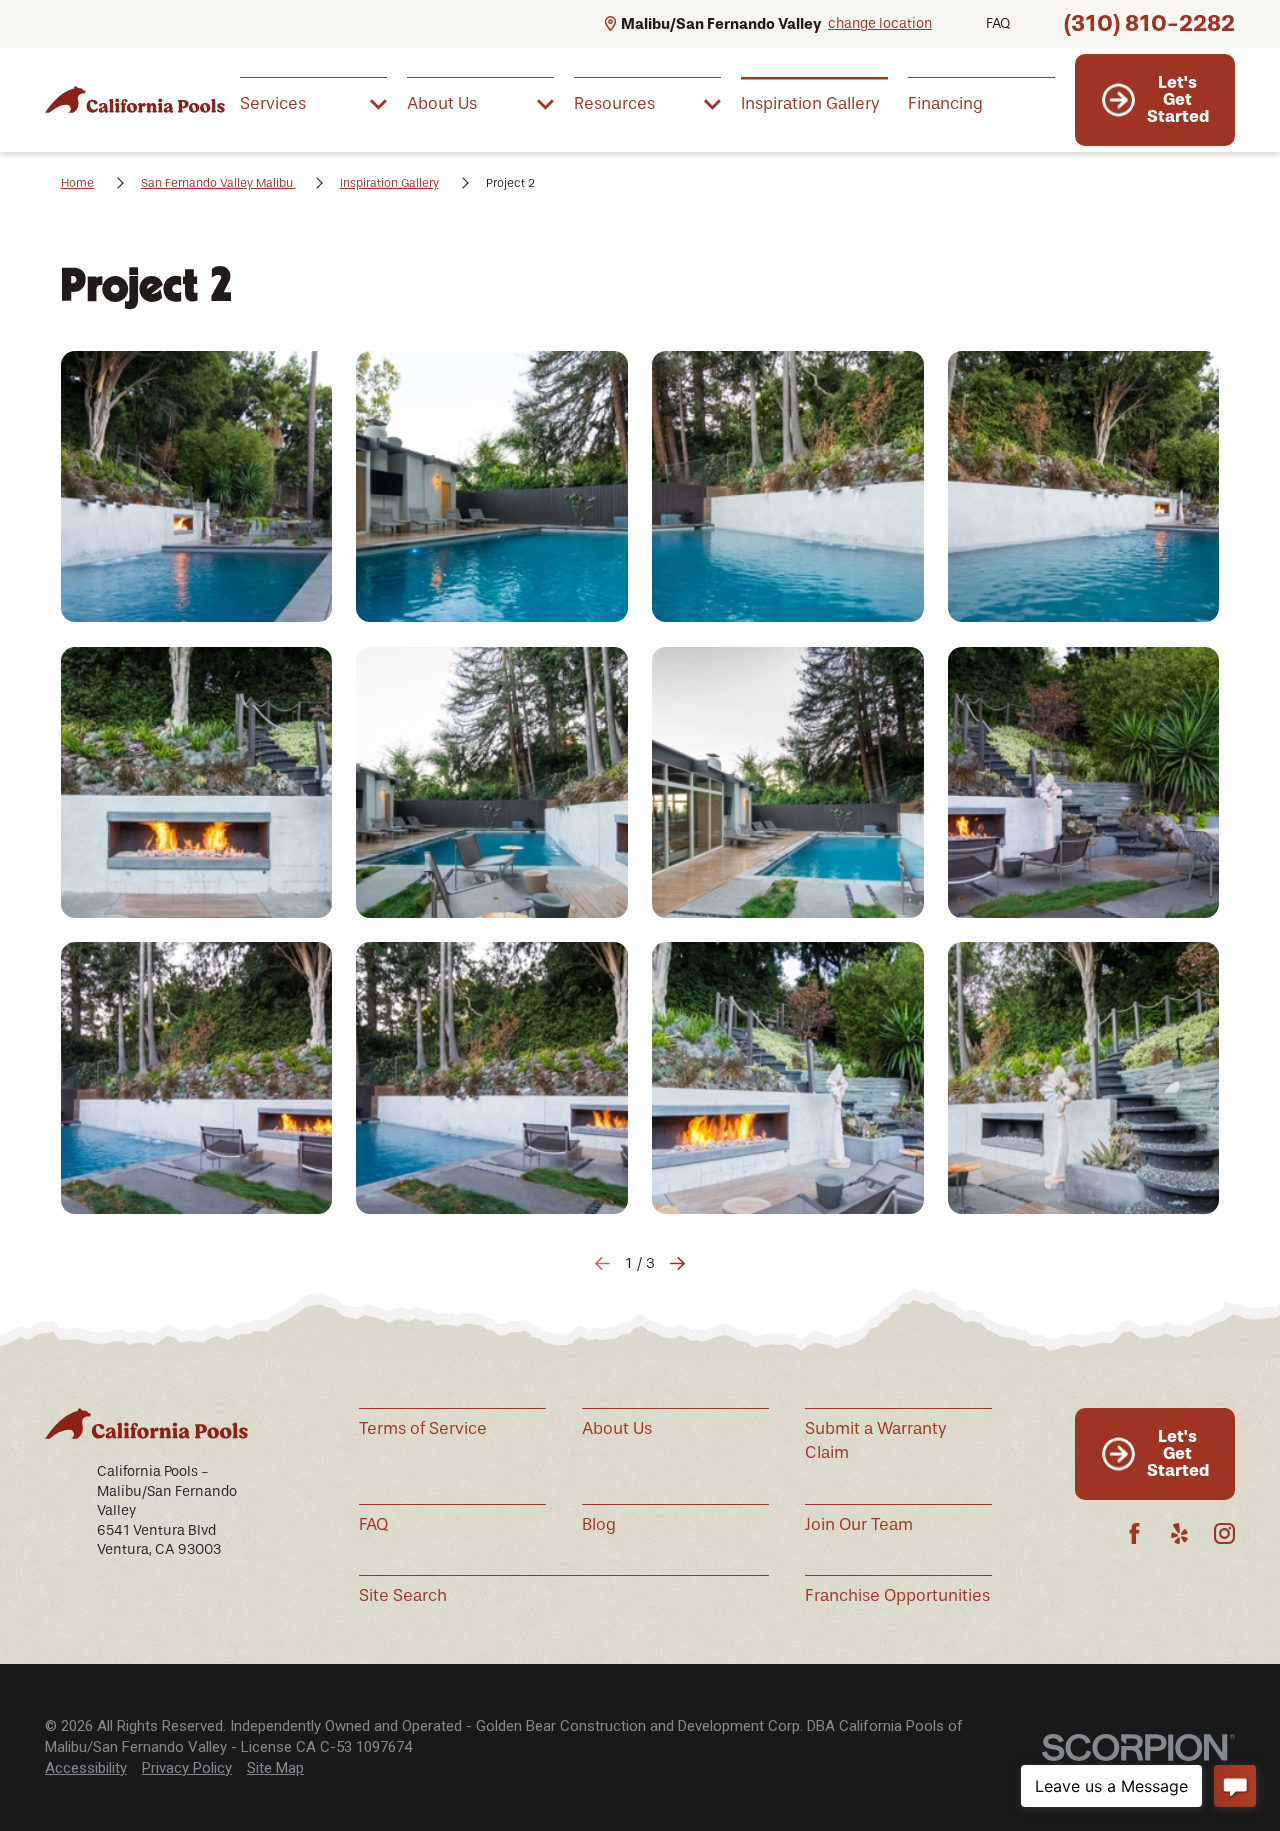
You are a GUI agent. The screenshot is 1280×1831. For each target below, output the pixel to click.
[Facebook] (1134, 1533)
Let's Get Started (1178, 99)
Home (77, 183)
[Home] (135, 99)
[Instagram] (1224, 1533)
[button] (197, 487)
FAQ (998, 23)
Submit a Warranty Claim (876, 1440)
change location (880, 23)
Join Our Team (859, 1524)
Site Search (403, 1595)
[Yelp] (1179, 1533)
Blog (599, 1524)
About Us (617, 1428)
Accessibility (86, 1768)
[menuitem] (313, 102)
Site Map (275, 1768)
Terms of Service (423, 1428)
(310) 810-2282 (1149, 23)
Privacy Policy (187, 1768)
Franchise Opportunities (897, 1595)
